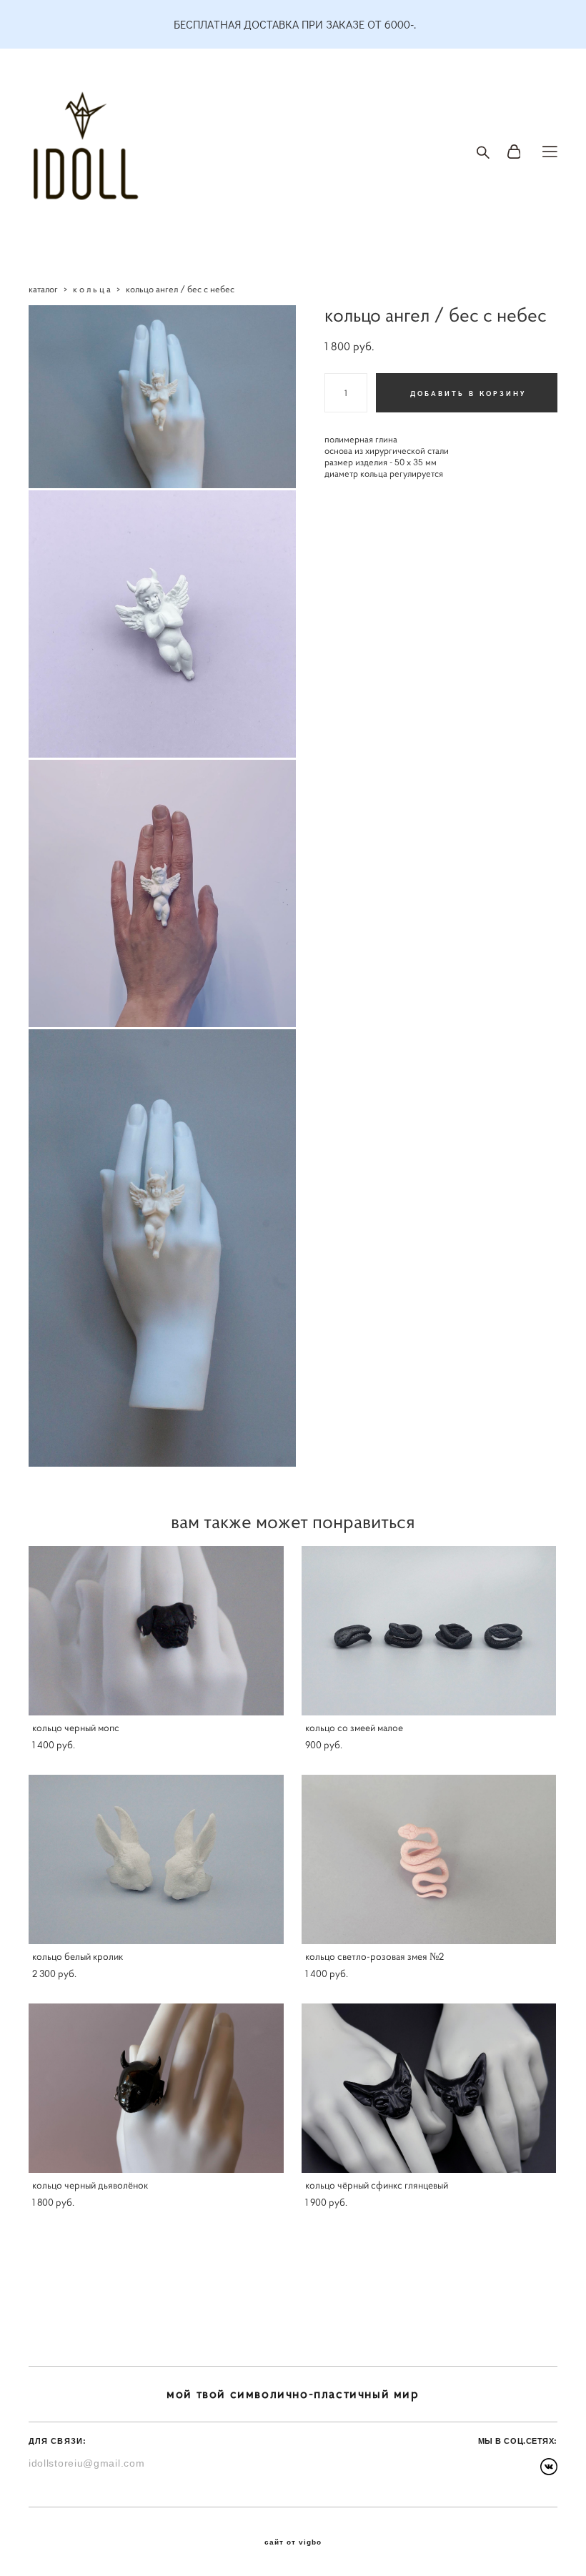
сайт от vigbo (293, 2542)
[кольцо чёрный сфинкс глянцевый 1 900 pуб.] (429, 2088)
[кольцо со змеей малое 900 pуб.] (429, 1631)
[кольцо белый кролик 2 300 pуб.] (156, 1859)
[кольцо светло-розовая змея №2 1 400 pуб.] (429, 1859)
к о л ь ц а (92, 289)
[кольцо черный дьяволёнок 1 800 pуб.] (156, 2088)
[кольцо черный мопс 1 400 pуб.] (156, 1631)
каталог (43, 289)
